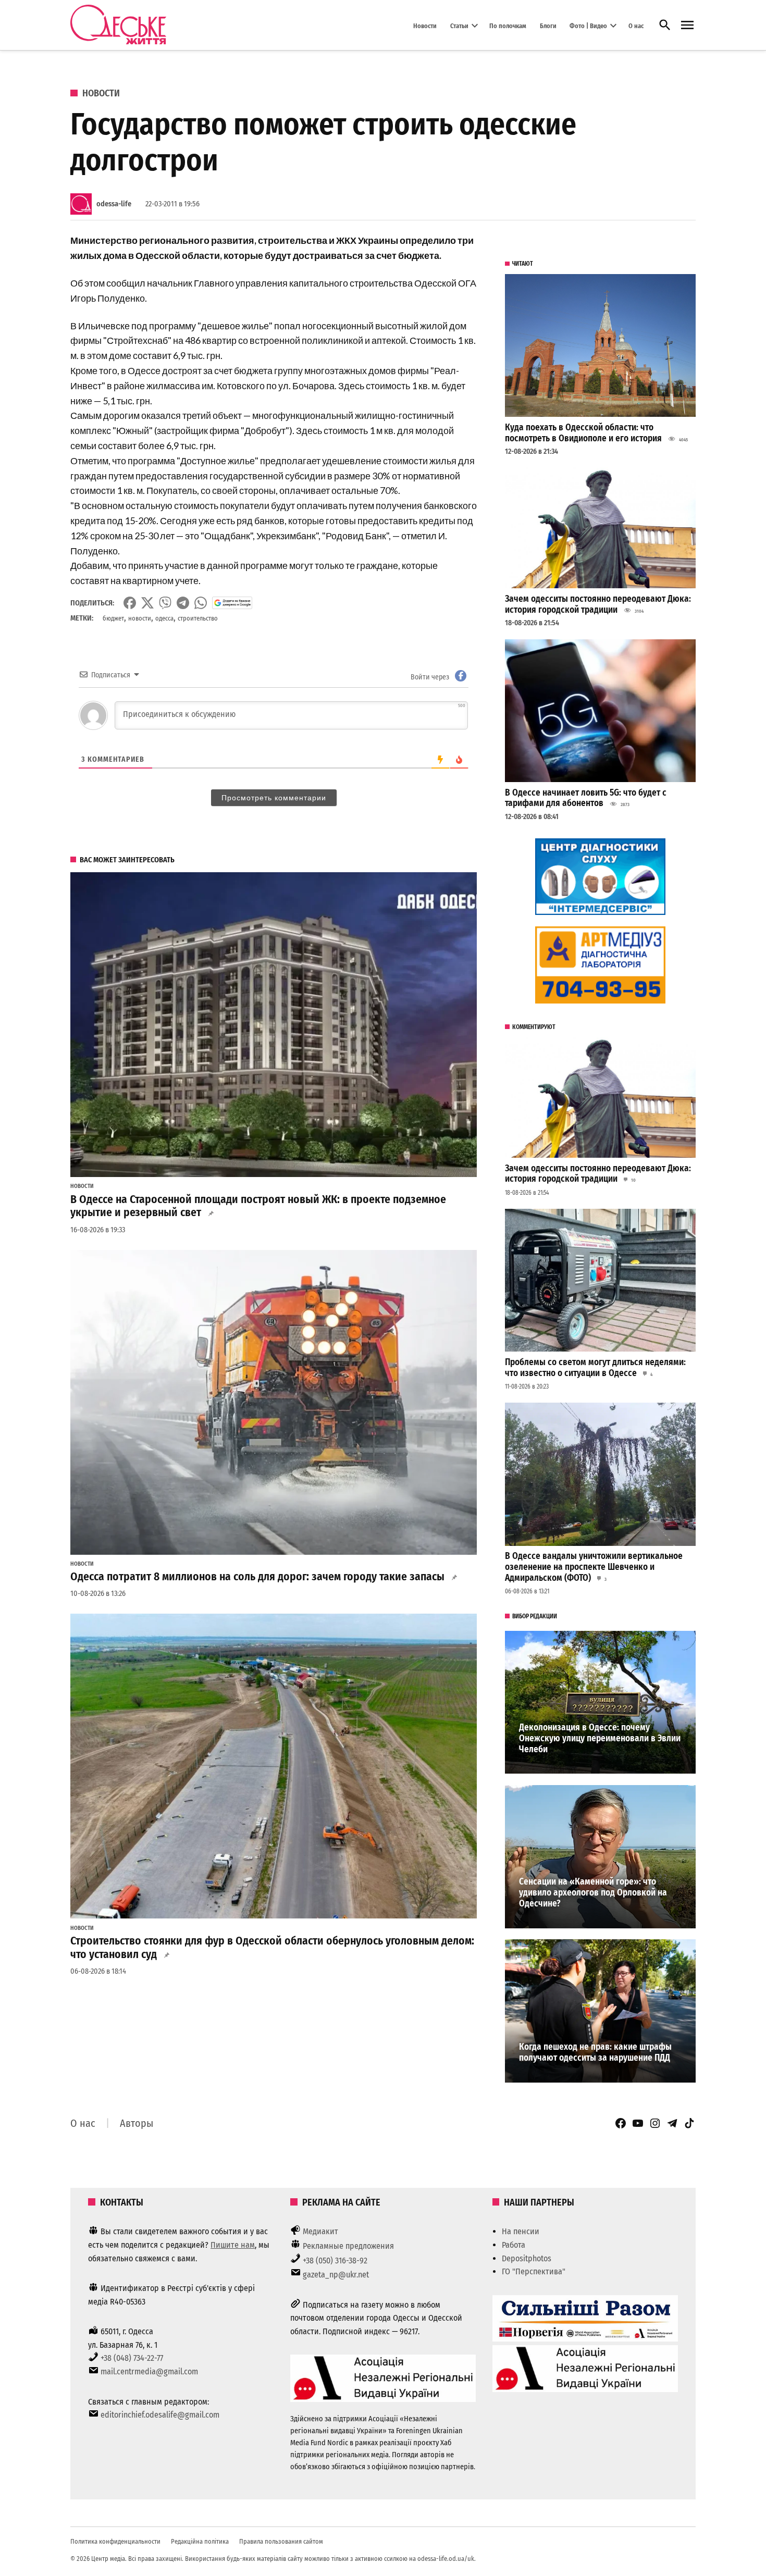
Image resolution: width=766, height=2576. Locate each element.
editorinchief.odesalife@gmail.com (160, 2415)
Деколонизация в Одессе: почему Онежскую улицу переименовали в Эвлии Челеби (600, 1738)
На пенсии (521, 2231)
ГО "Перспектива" (534, 2271)
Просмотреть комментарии (274, 798)
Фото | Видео (588, 25)
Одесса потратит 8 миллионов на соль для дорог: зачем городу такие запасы (257, 1577)
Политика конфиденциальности (115, 2541)
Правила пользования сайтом (281, 2541)
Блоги (548, 25)
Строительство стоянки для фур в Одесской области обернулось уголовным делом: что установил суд (272, 1948)
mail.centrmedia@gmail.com (149, 2371)
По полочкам (508, 25)
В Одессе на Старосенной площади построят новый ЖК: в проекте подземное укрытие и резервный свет (258, 1206)
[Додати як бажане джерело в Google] (232, 603)
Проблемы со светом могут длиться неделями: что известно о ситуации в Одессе (595, 1368)
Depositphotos (527, 2258)
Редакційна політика (200, 2541)
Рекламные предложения (348, 2246)
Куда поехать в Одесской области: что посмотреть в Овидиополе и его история (583, 433)
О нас (636, 25)
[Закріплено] (687, 25)
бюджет (113, 618)
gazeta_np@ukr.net (336, 2275)
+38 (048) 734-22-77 (132, 2358)
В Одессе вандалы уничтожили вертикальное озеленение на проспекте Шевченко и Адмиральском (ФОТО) (594, 1567)
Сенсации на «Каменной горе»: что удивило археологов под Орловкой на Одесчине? (593, 1892)
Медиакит (320, 2231)
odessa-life (114, 204)
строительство (198, 618)
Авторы (137, 2123)
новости (140, 618)
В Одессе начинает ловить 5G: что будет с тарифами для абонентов (586, 798)
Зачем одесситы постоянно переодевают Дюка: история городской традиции (598, 604)
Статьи (459, 25)
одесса (164, 618)
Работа (514, 2245)
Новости (425, 25)
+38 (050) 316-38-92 (335, 2261)
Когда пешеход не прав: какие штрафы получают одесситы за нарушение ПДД (595, 2052)
